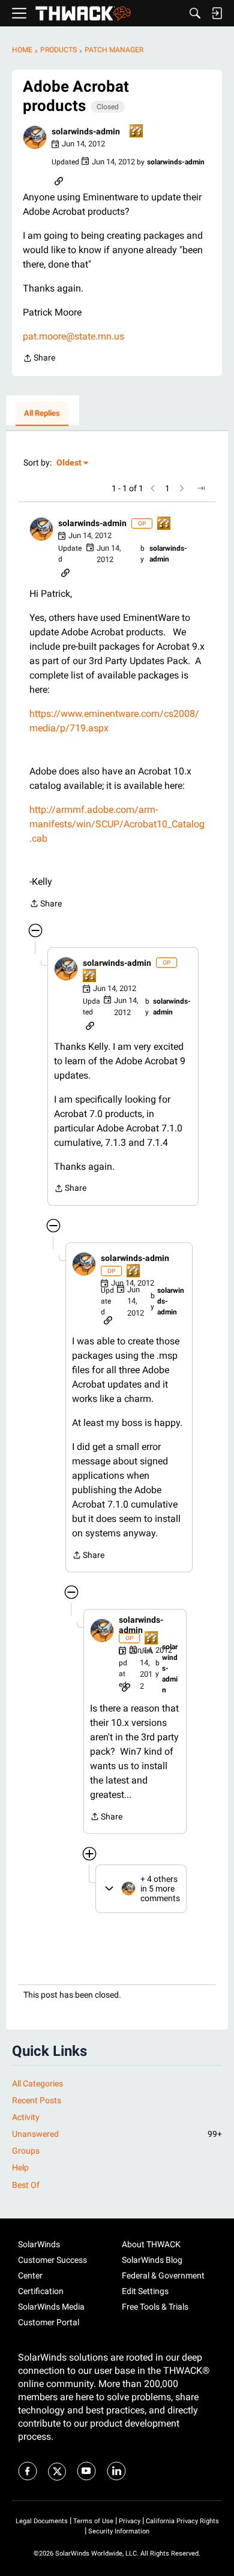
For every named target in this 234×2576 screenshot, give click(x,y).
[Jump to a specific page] (201, 488)
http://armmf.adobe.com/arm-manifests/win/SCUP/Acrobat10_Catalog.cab (117, 824)
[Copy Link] (59, 180)
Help (20, 2167)
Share (39, 359)
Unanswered (117, 2134)
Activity (26, 2117)
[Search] (195, 13)
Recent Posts (37, 2100)
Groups (26, 2151)
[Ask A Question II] (137, 132)
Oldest (70, 463)
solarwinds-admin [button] (86, 131)
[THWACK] (83, 13)
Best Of (26, 2185)
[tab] (42, 414)
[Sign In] (217, 13)
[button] (35, 137)
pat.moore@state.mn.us (73, 336)
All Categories (37, 2083)
